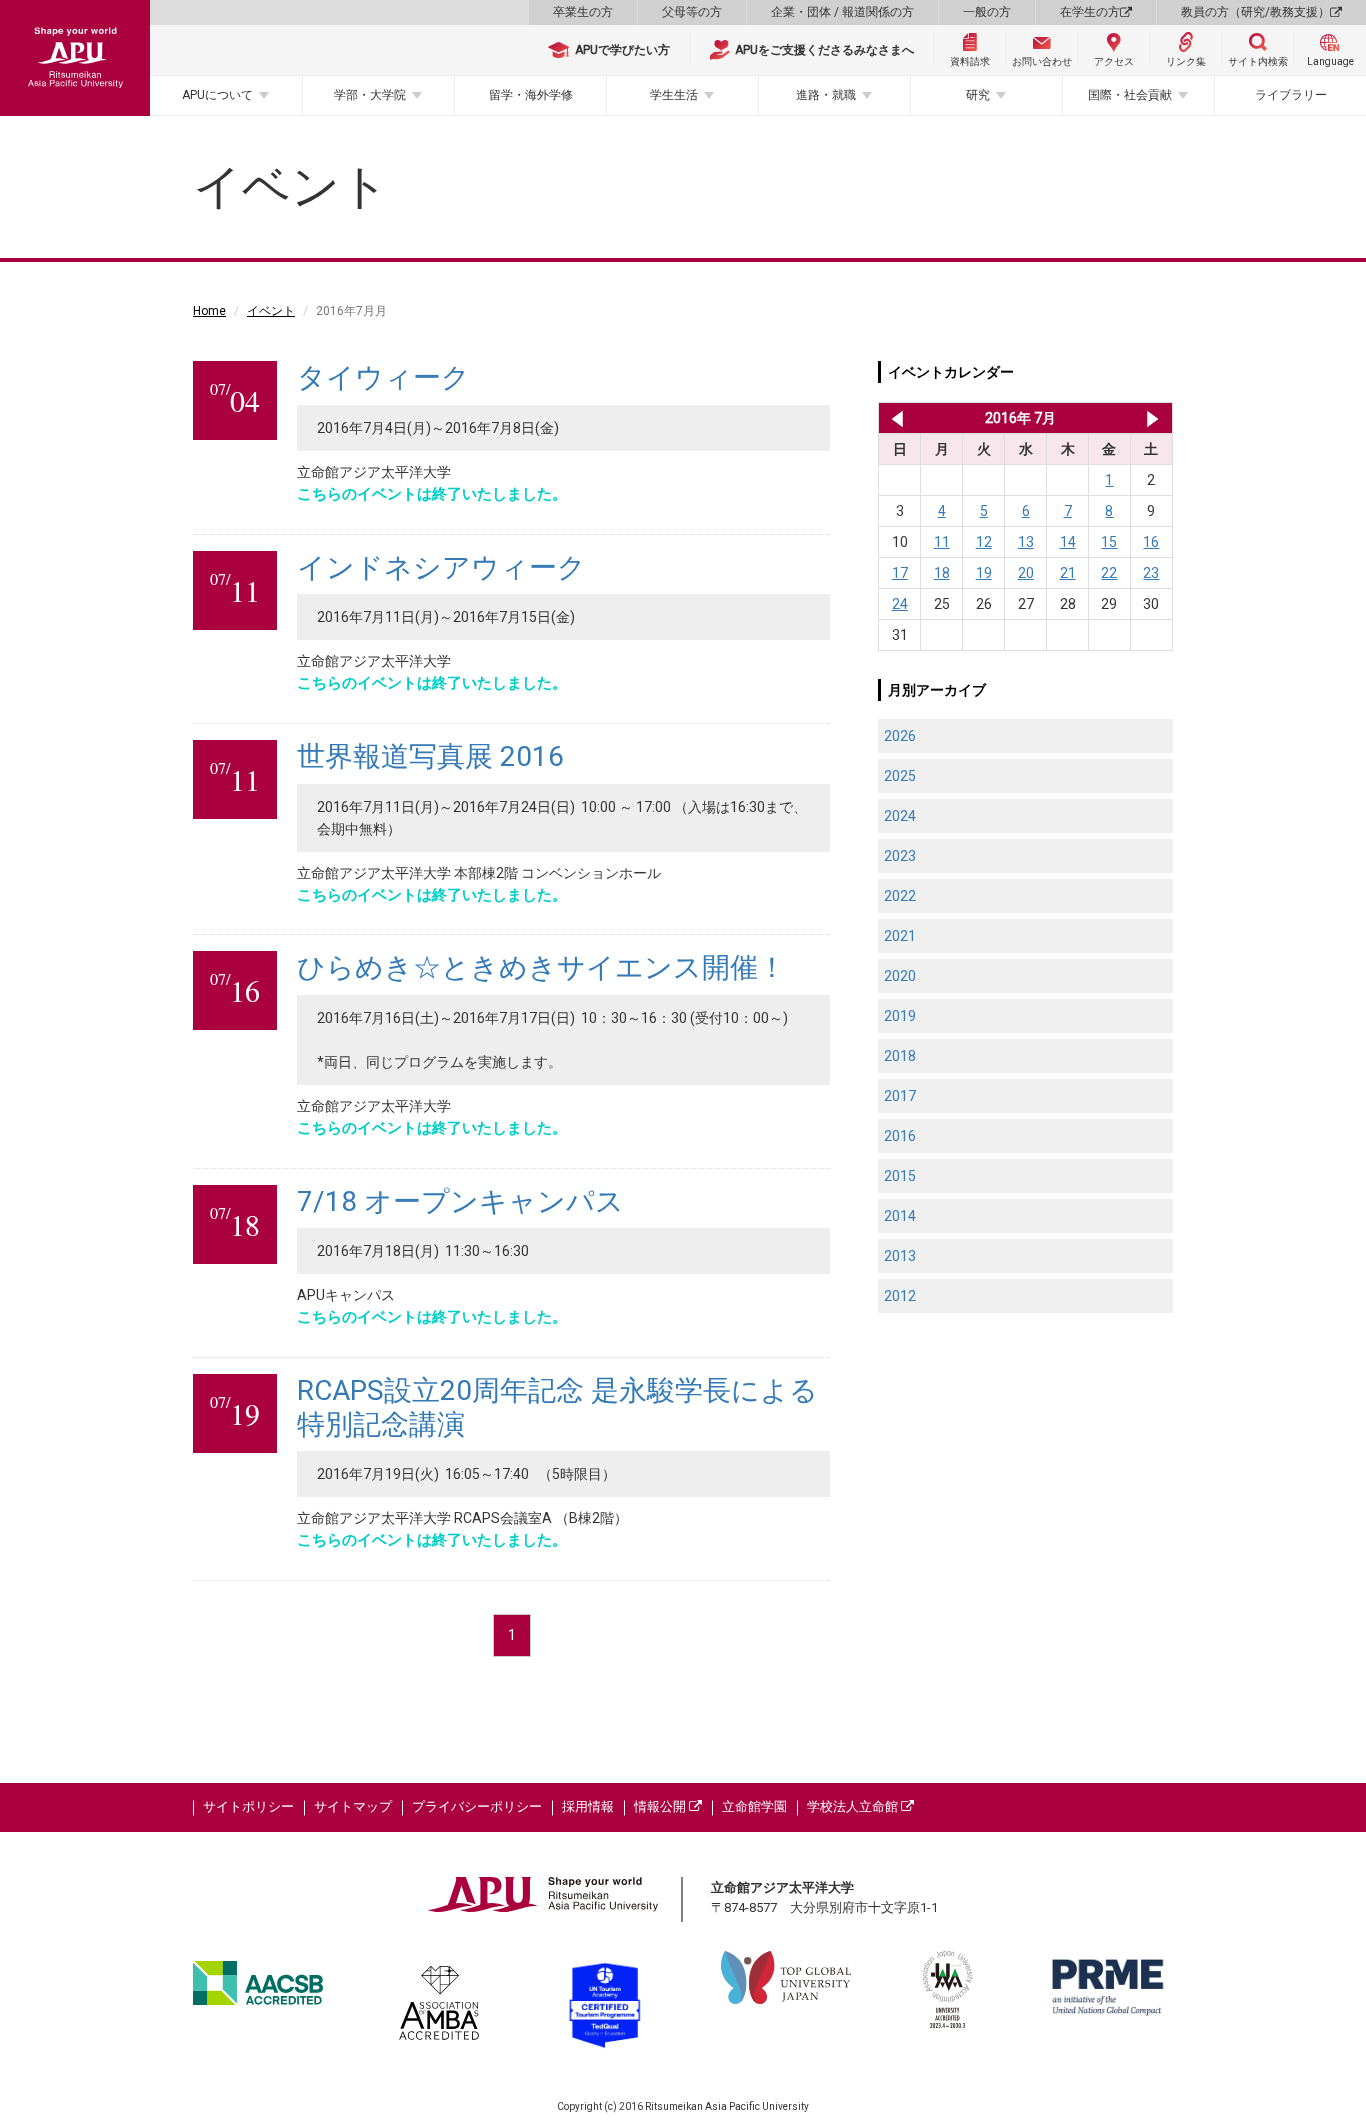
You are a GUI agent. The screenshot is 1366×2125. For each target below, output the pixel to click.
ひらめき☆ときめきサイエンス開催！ (541, 967)
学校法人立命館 (854, 1806)
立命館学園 (754, 1806)
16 (1151, 542)
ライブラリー (1291, 95)
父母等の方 (692, 12)
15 (1109, 542)
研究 (978, 95)
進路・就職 (826, 95)
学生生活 (674, 95)
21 (1068, 573)
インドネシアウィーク (441, 567)
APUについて (217, 95)
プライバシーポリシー (477, 1806)
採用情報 (588, 1806)
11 (942, 542)
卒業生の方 (583, 12)
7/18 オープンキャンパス (460, 1201)
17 (900, 573)
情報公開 (661, 1806)
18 (942, 573)
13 (1026, 542)
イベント (271, 311)
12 (984, 542)
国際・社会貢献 (1130, 95)
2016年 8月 (1152, 418)
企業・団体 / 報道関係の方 (842, 12)
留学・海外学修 (531, 95)
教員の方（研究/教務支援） (1255, 12)
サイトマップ (353, 1806)
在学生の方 (1090, 12)
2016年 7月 (1020, 418)
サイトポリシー (248, 1806)
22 (1109, 573)
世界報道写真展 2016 (430, 756)
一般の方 (987, 12)
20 (1026, 573)
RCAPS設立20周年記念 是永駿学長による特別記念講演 (557, 1407)
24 (900, 604)
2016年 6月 (893, 418)
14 (1068, 542)
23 (1151, 573)
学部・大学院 (370, 95)
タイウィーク (383, 377)
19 (984, 573)
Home (209, 311)
